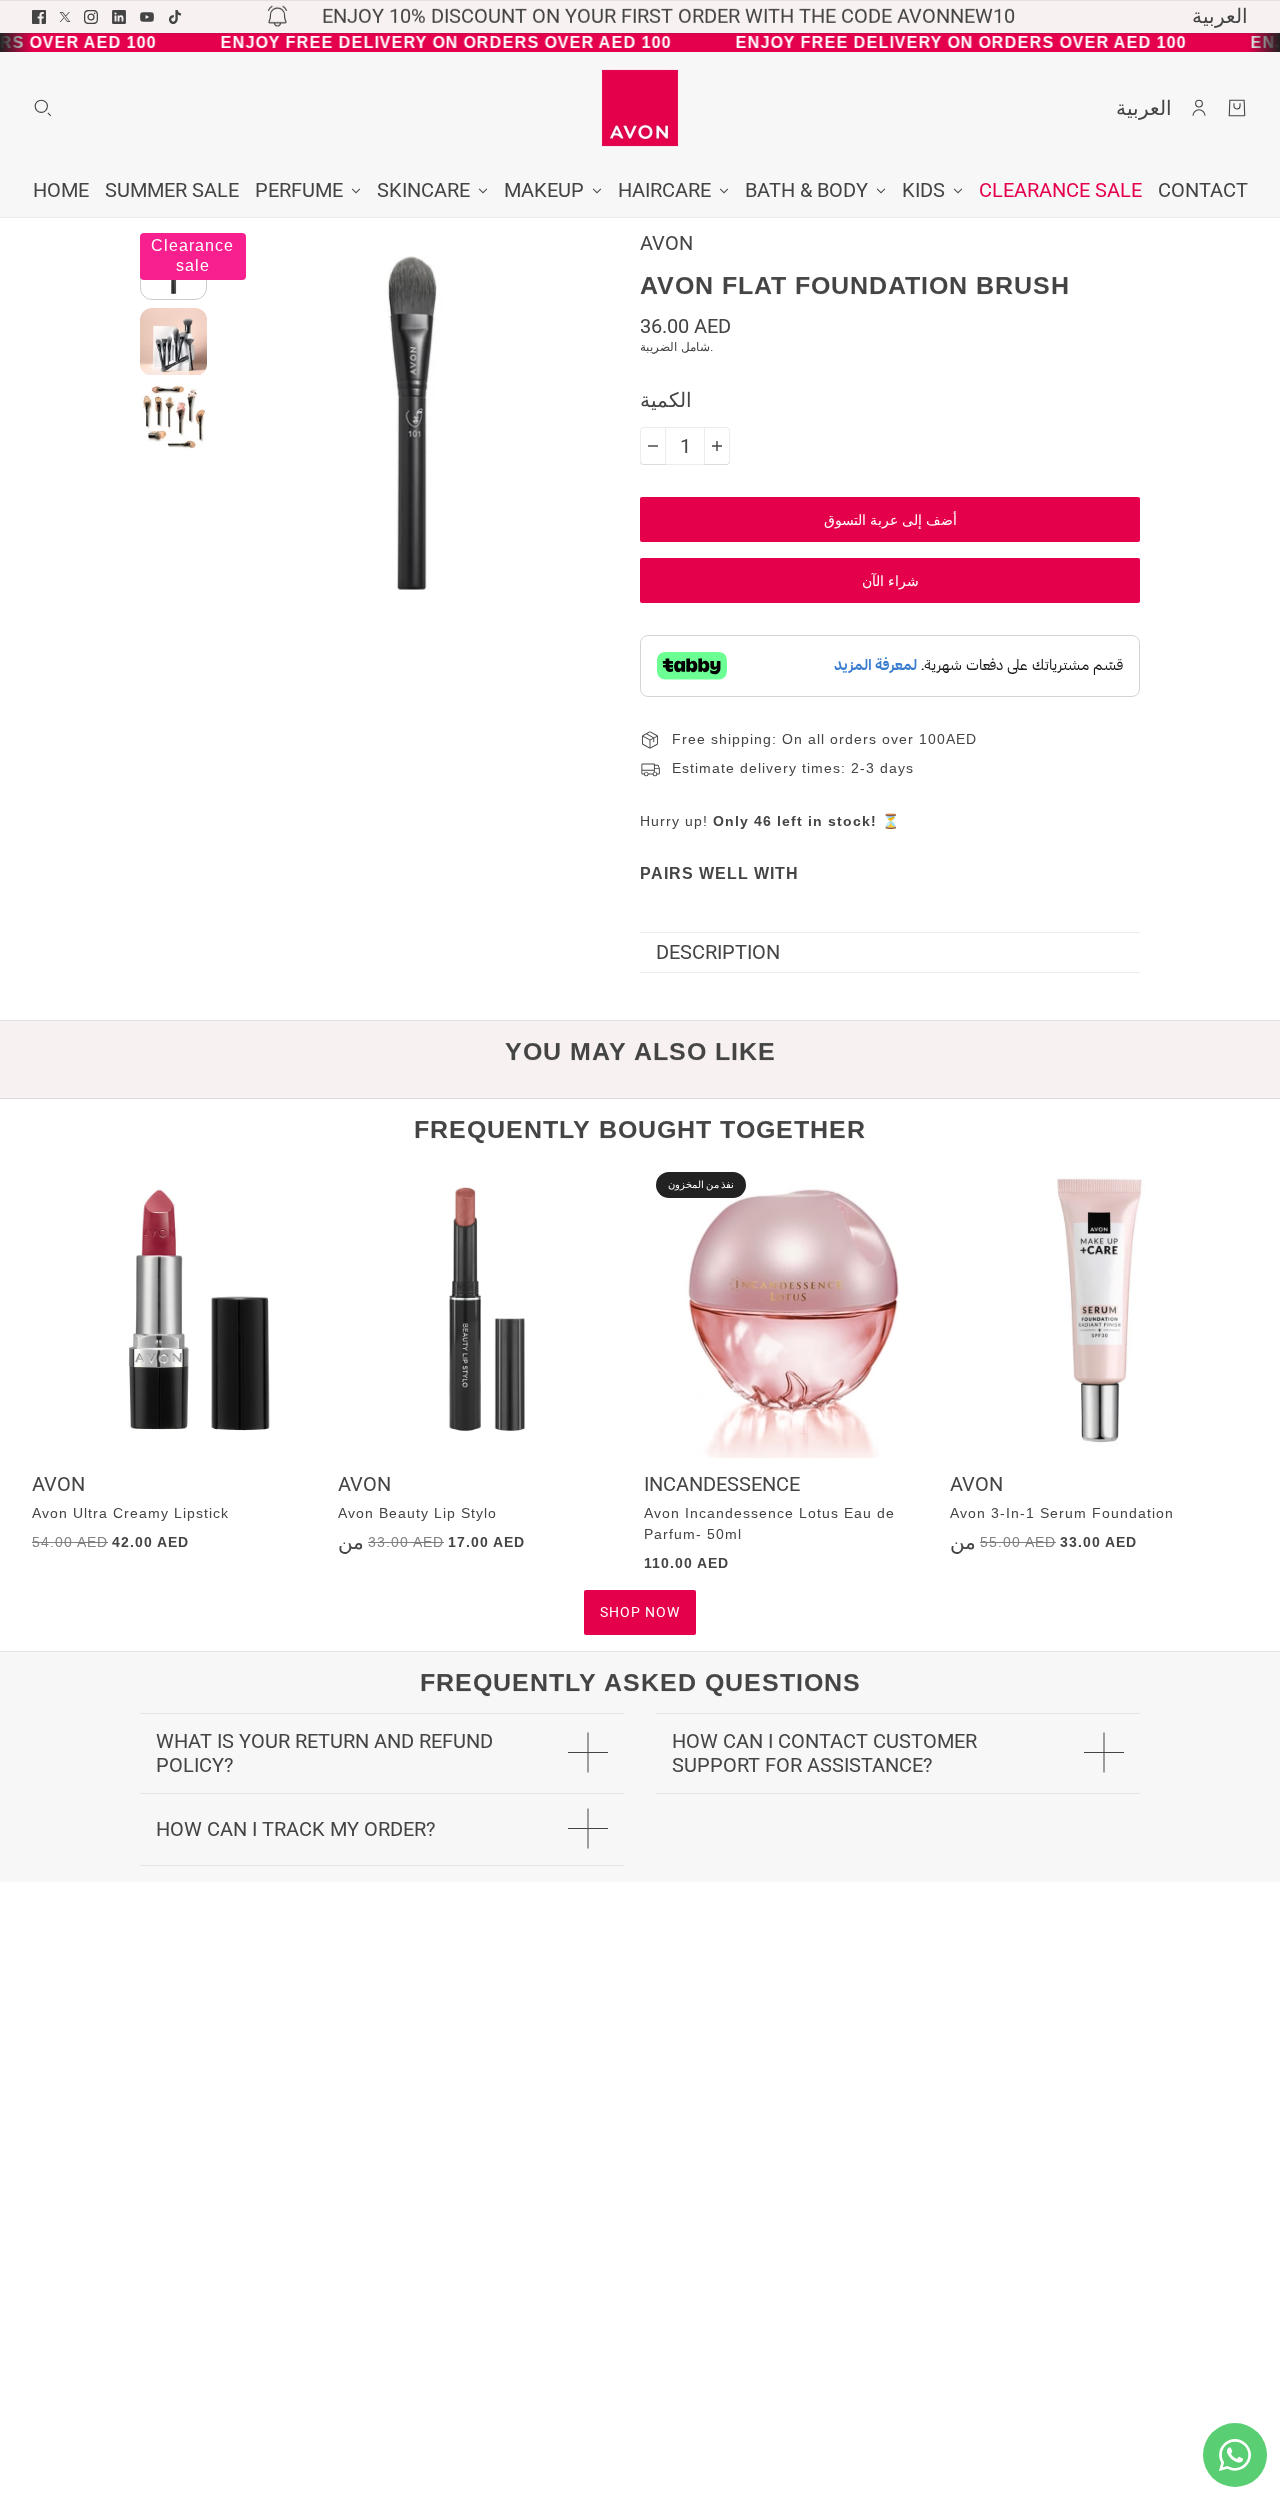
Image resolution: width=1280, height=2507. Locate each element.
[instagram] (91, 17)
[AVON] (640, 108)
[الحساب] (1199, 108)
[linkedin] (119, 17)
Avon (666, 243)
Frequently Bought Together (640, 1129)
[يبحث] (43, 108)
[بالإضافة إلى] (717, 446)
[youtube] (147, 17)
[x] (65, 17)
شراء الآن (890, 581)
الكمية (666, 400)
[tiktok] (175, 17)
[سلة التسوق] (1237, 108)
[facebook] (39, 17)
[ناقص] (653, 446)
